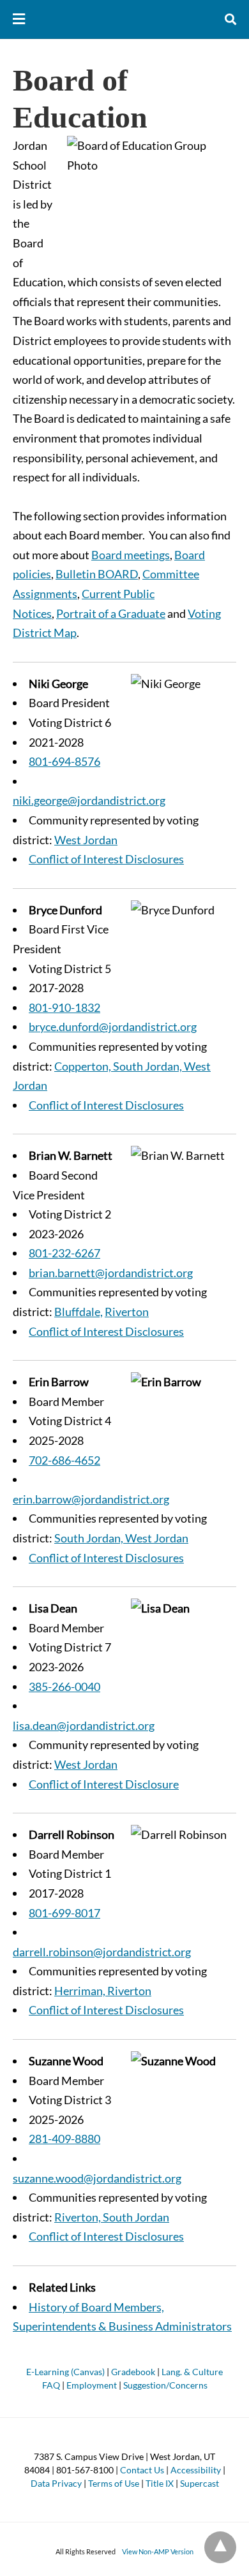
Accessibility (196, 2470)
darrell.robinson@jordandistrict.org (102, 1952)
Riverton (127, 1312)
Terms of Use (114, 2483)
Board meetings (131, 555)
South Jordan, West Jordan (121, 1538)
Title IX (160, 2483)
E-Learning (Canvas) (65, 2372)
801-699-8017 (64, 1913)
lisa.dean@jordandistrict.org (84, 1725)
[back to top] (220, 2547)
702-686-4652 (64, 1460)
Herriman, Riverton (103, 1991)
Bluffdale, (79, 1312)
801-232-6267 (64, 1253)
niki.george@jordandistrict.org (89, 800)
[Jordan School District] (125, 19)
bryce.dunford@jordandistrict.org (113, 1027)
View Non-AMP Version (158, 2551)
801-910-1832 (64, 1007)
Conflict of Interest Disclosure (104, 1784)
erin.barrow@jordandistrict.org (91, 1499)
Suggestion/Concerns (165, 2385)
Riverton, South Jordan (112, 2217)
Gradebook (133, 2372)
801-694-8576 (64, 761)
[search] (230, 19)
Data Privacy (56, 2483)
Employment (92, 2385)
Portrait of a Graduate (111, 613)
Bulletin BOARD (97, 574)
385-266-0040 (64, 1687)
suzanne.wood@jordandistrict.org (97, 2178)
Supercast (200, 2483)
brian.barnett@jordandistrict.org (111, 1273)
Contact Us (142, 2470)
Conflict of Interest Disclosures (106, 859)
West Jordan (86, 840)
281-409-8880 (64, 2139)
